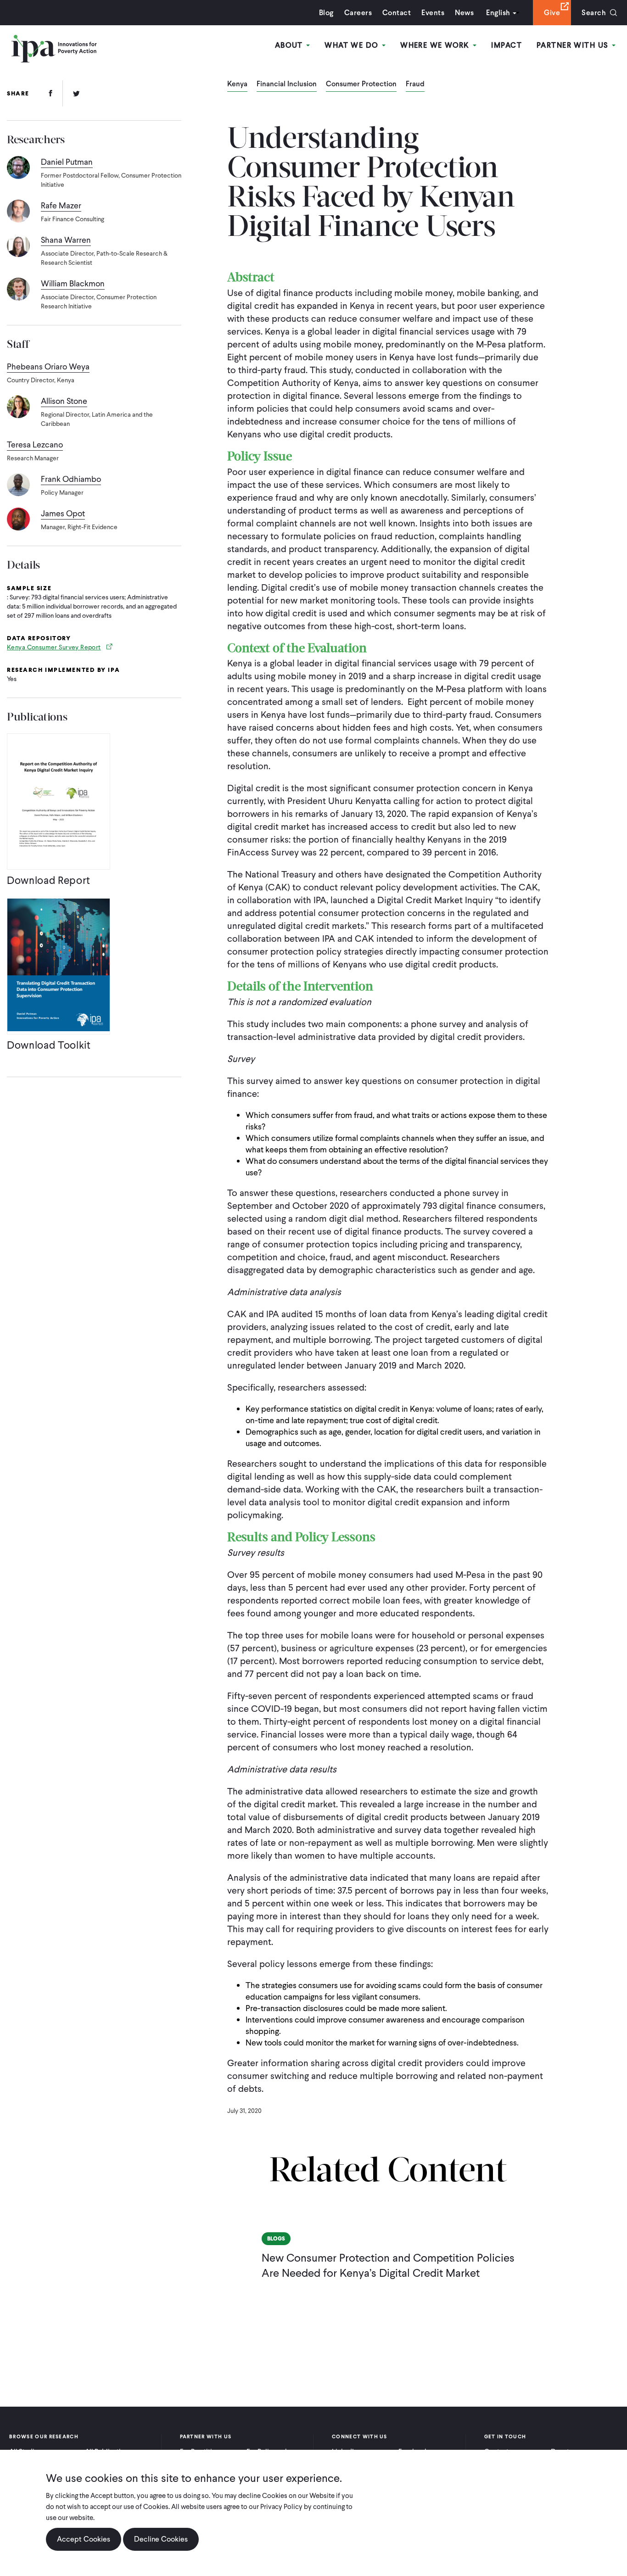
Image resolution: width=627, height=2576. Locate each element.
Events (433, 13)
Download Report (49, 880)
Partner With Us (574, 45)
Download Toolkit (49, 1045)
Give (552, 13)
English (498, 13)
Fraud (415, 84)
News (464, 13)
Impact (507, 45)
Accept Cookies (84, 2539)
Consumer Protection (361, 84)
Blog (326, 13)
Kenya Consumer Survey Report (54, 647)
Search (594, 13)
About (290, 45)
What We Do (353, 45)
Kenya (237, 84)
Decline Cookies (161, 2539)
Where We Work (436, 45)
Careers (358, 13)
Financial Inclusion (287, 84)
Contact (397, 13)
